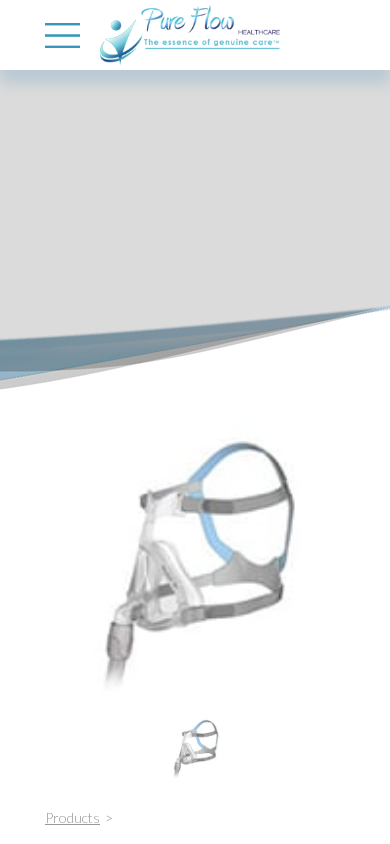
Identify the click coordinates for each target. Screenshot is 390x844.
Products (72, 817)
